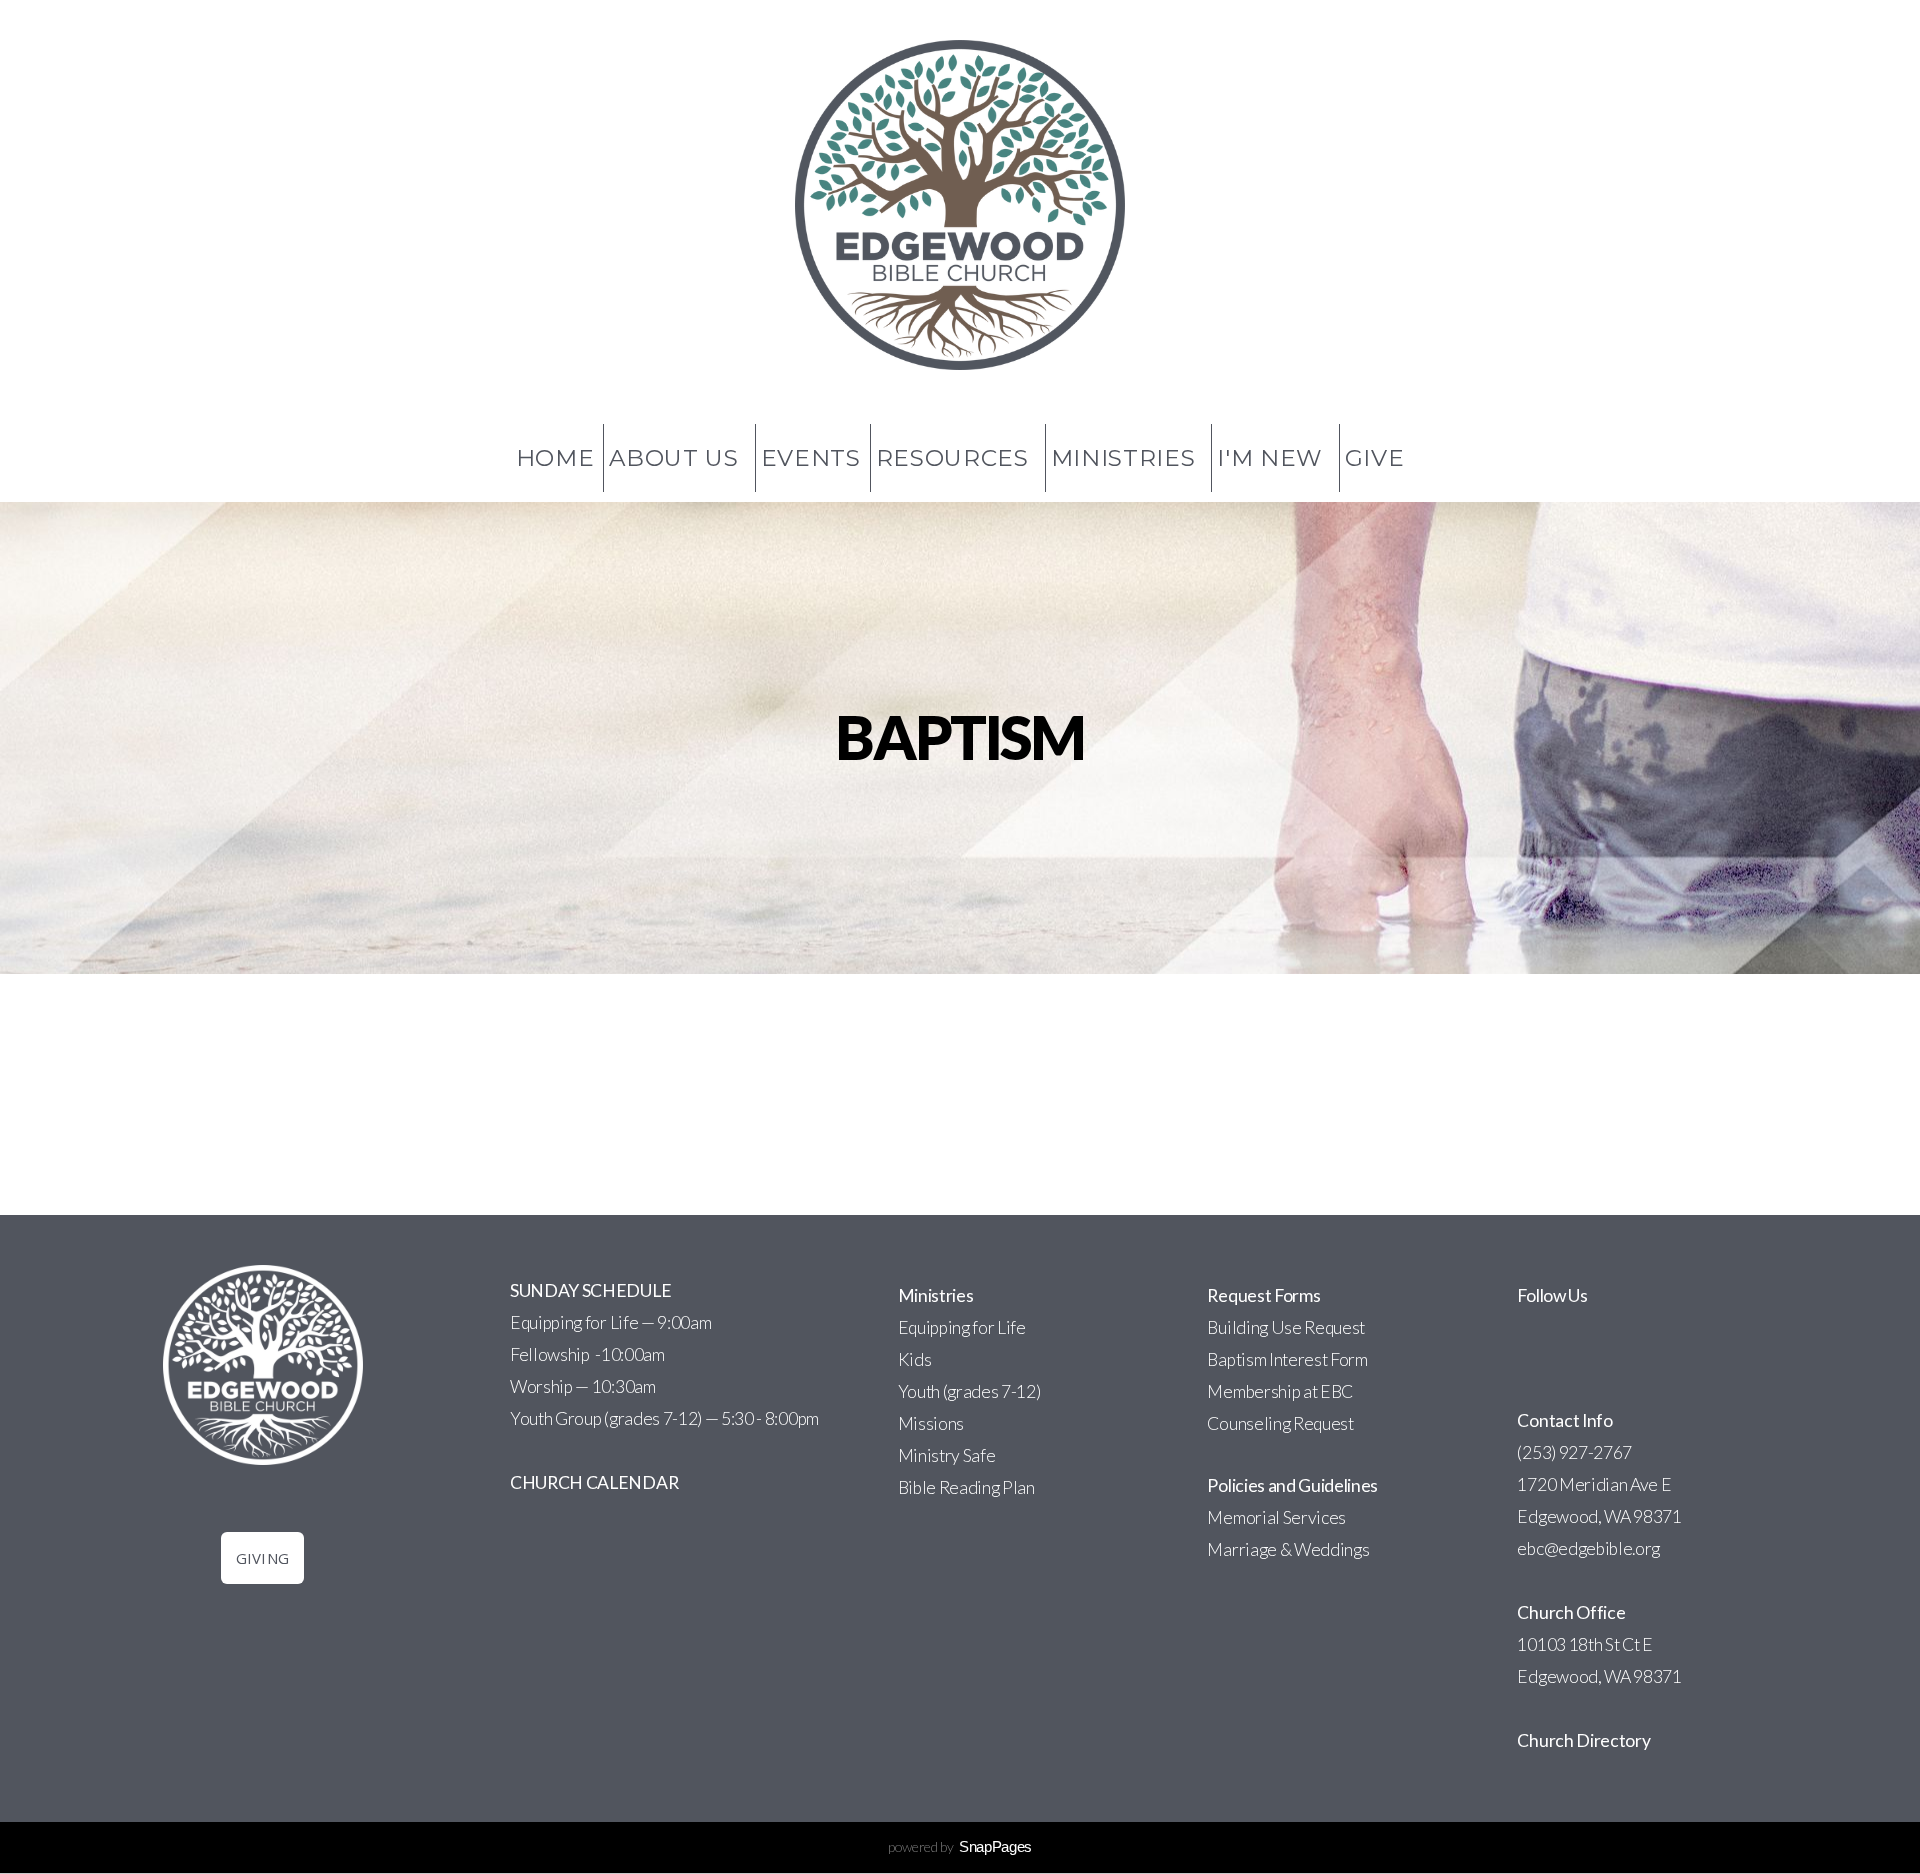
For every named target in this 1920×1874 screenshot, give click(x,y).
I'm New (1273, 458)
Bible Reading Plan (966, 1487)
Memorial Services (1276, 1517)
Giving (263, 1558)
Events (811, 458)
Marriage (1241, 1549)
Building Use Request (1286, 1327)
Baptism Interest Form (1287, 1359)
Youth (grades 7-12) (969, 1391)
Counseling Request (1280, 1423)
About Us (677, 458)
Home (555, 458)
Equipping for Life (962, 1327)
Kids (915, 1359)
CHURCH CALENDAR (594, 1482)
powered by (960, 1846)
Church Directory (1583, 1740)
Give (1375, 458)
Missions (931, 1423)
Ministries (1127, 458)
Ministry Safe (947, 1455)
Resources (956, 458)
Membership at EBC (1280, 1391)
